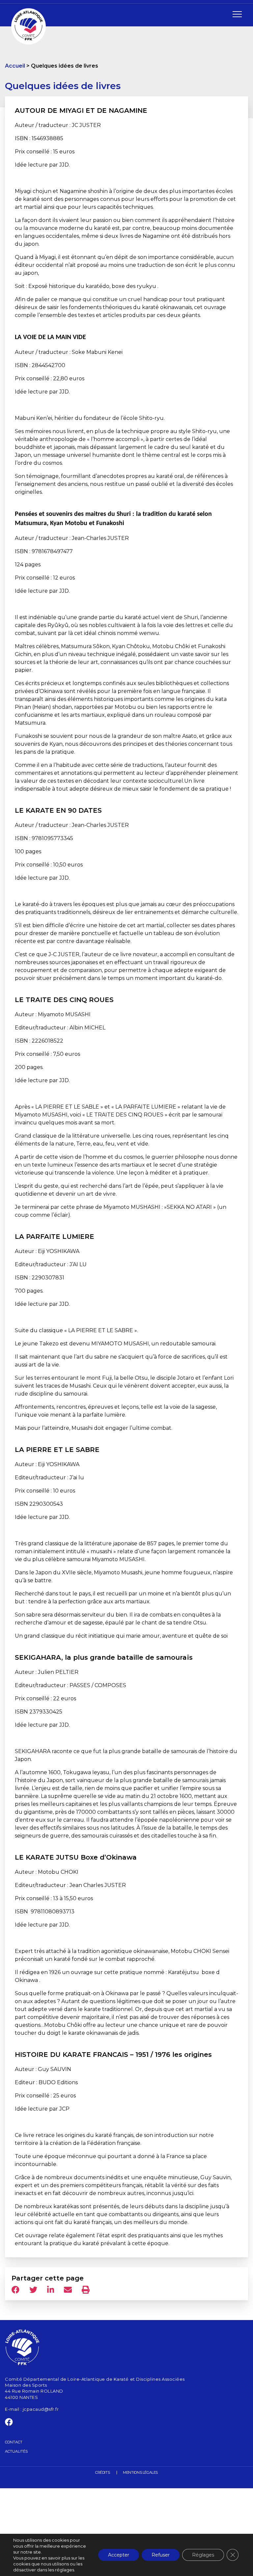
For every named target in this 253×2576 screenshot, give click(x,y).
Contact (14, 2442)
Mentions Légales (140, 2472)
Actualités (16, 2451)
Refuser (161, 2555)
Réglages (203, 2555)
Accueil (15, 66)
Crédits (102, 2472)
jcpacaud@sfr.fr (41, 2409)
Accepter (119, 2555)
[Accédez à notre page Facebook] (9, 2424)
